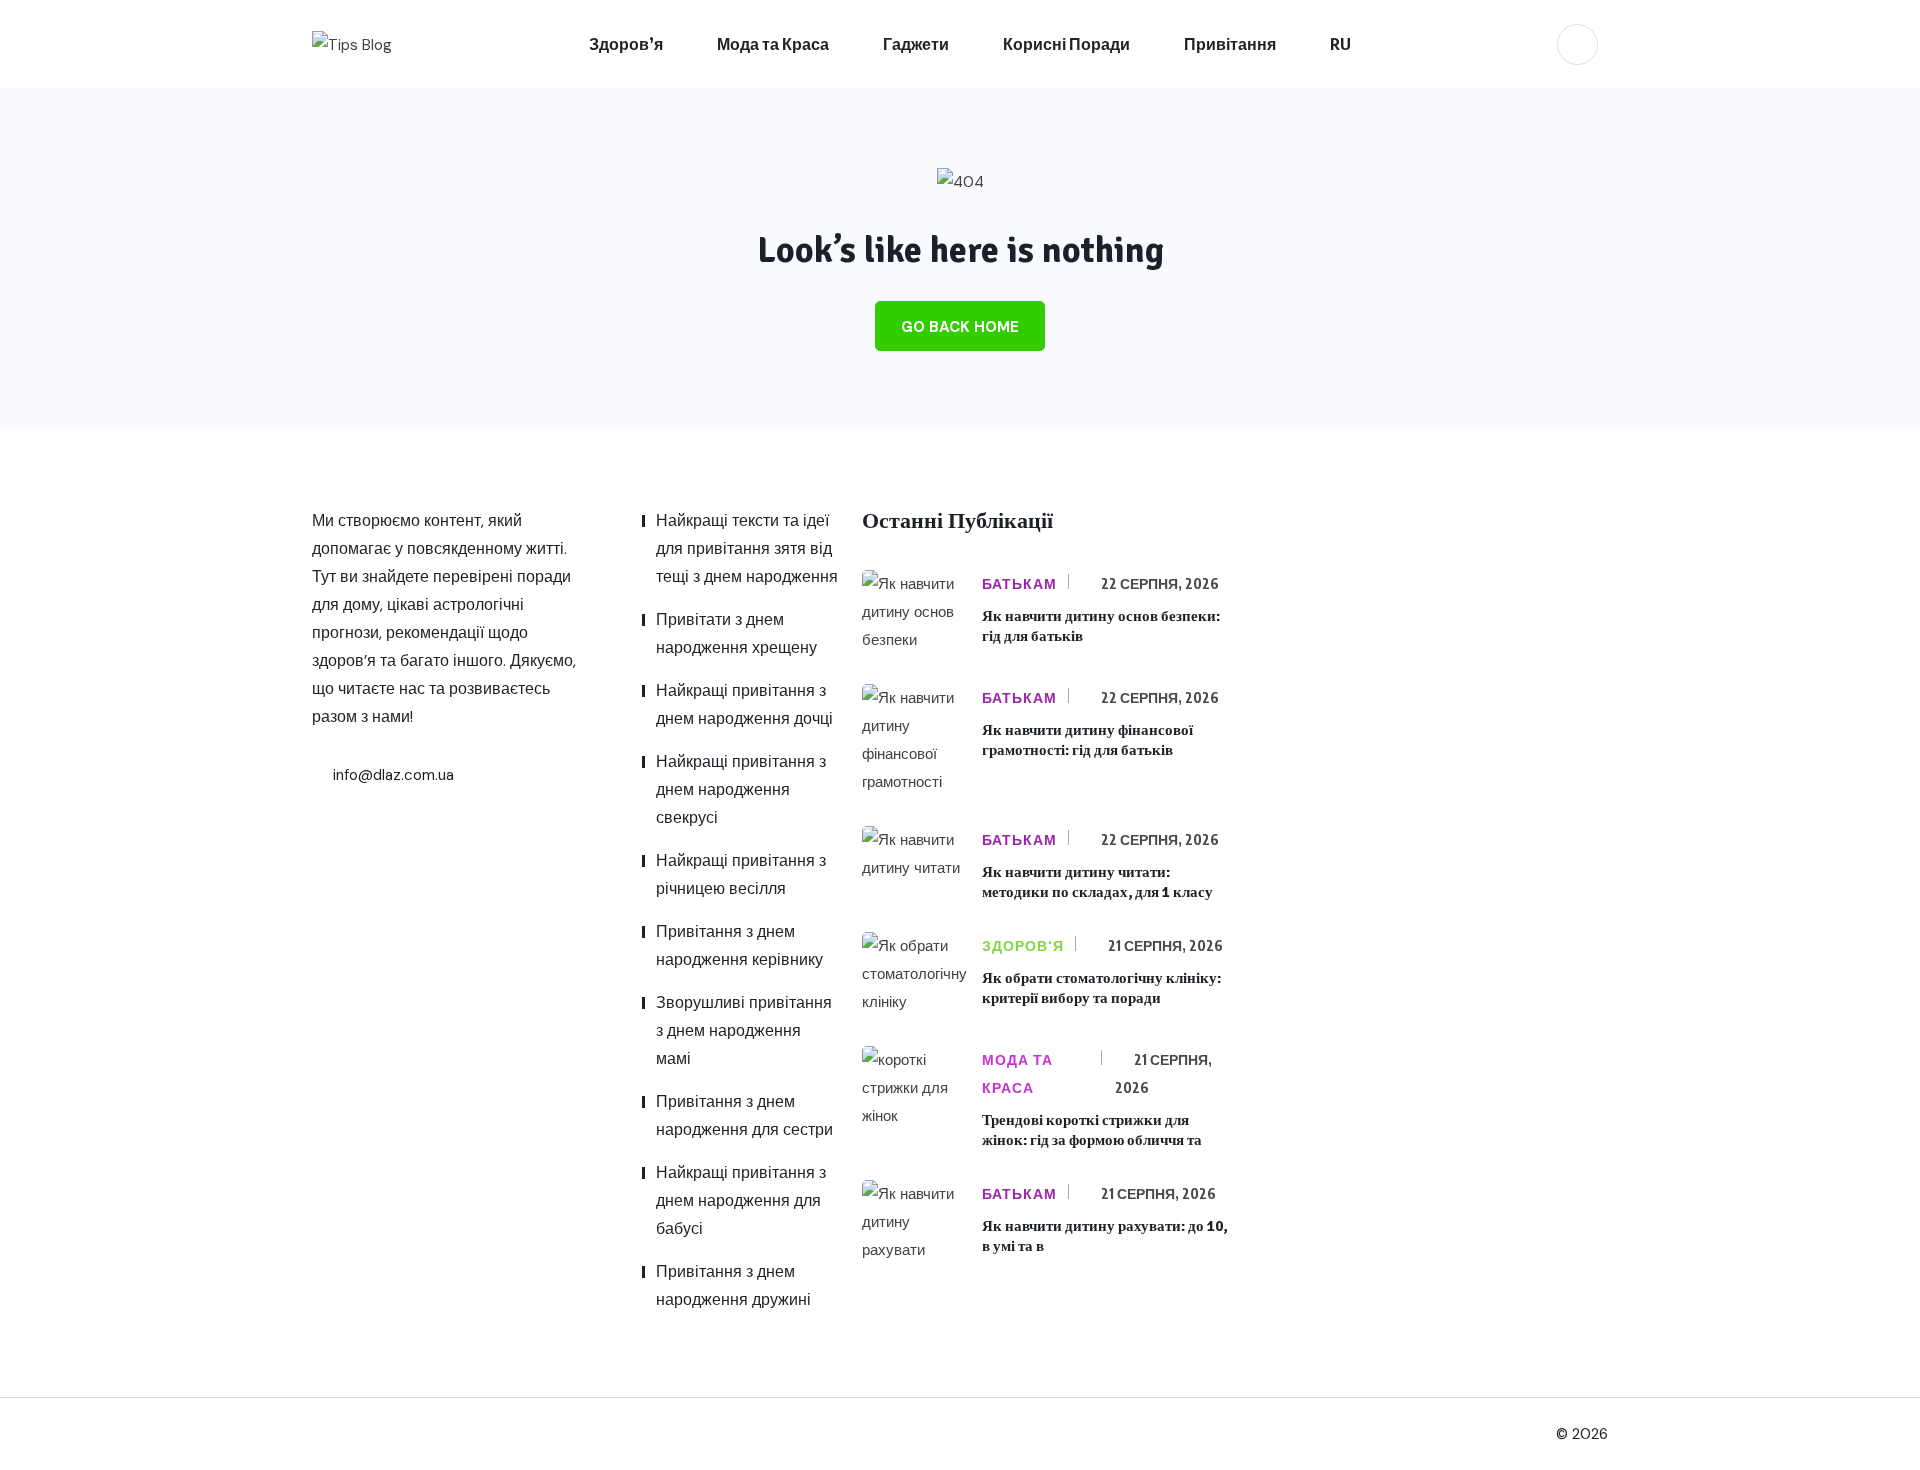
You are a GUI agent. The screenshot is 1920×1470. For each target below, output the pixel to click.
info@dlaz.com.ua (391, 775)
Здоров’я (626, 44)
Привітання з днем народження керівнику (739, 945)
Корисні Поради (1066, 44)
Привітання (1230, 44)
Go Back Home (960, 327)
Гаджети (916, 44)
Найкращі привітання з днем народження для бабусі (741, 1200)
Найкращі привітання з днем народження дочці (744, 704)
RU (1340, 44)
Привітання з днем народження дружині (733, 1285)
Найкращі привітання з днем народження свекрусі (741, 789)
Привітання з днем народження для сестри (744, 1115)
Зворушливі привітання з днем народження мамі (744, 1030)
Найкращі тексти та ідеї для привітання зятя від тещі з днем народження (747, 548)
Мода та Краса (773, 44)
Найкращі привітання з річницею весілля (741, 874)
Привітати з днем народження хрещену (736, 633)
